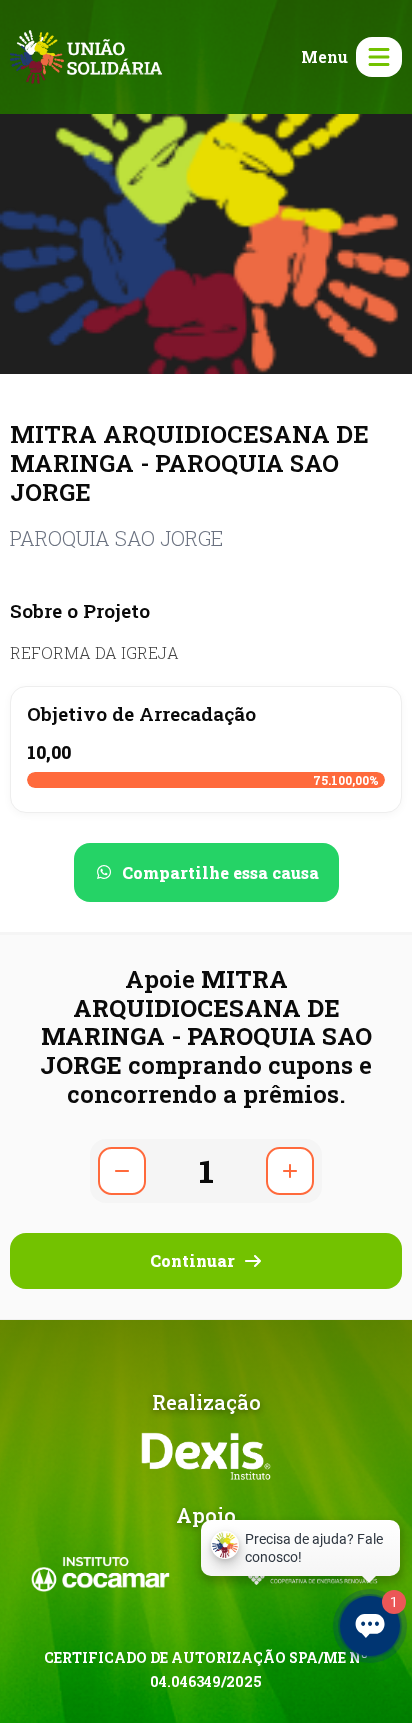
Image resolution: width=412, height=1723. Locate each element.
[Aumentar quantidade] (290, 1171)
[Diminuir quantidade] (122, 1171)
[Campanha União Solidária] (86, 54)
